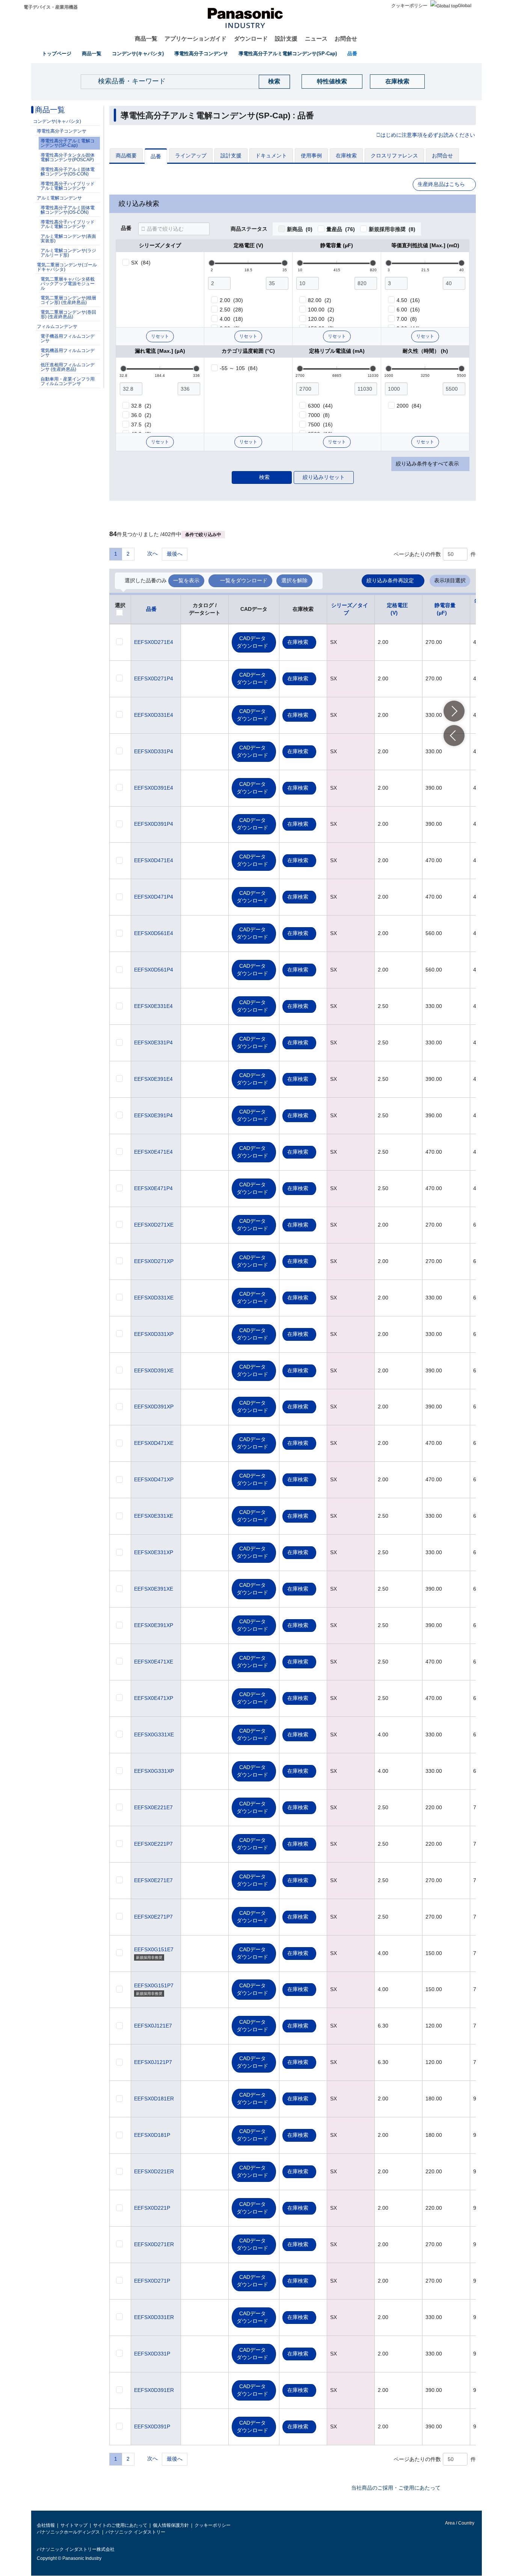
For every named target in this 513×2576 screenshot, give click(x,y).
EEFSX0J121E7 (153, 2026)
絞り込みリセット (324, 477)
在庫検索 (397, 81)
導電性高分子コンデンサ (201, 54)
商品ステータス (249, 229)
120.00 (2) (321, 319)
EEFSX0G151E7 (154, 1949)
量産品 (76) (341, 229)
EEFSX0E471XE (154, 1662)
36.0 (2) (141, 415)
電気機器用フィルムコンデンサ (68, 353)
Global (465, 6)
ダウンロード (251, 39)
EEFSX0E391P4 (153, 1115)
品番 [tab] (156, 156)
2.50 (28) (231, 310)
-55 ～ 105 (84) (239, 368)
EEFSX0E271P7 (153, 1917)
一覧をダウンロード (244, 580)
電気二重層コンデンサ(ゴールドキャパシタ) (67, 267)
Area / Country (459, 2523)
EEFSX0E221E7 (153, 1807)
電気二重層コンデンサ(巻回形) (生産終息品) (68, 314)
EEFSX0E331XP (154, 1552)
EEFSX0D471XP (154, 1479)
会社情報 (46, 2525)
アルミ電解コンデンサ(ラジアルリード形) (68, 253)
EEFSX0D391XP (154, 1407)
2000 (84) (409, 406)
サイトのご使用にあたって (120, 2525)
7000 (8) (319, 415)
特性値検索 (332, 81)
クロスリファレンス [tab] (394, 156)
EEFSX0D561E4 (154, 933)
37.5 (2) (141, 425)
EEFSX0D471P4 (154, 897)
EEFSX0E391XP (154, 1625)
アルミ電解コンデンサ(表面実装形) (68, 239)
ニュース (316, 39)
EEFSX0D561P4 (154, 970)
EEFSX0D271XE (154, 1225)
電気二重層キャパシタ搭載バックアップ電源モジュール (68, 284)
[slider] (212, 263)
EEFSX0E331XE (154, 1516)
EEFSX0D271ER (154, 2244)
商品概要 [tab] (126, 156)
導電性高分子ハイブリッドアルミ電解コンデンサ (68, 186)
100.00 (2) (321, 310)
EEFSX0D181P (152, 2135)
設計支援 (286, 39)
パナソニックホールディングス (68, 2532)
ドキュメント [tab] (271, 156)
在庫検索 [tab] (346, 156)
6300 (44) (320, 406)
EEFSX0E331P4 (153, 1042)
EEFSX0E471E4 (153, 1152)
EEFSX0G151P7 (154, 1985)
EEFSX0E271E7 (153, 1880)
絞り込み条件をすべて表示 (427, 464)
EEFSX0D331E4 (154, 715)
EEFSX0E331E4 (153, 1006)
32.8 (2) (141, 406)
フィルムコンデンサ (57, 326)
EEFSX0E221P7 (153, 1844)
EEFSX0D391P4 (154, 824)
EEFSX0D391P (152, 2426)
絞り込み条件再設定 (390, 580)
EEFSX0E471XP (154, 1698)
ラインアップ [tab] (191, 156)
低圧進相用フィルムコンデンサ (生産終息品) (68, 367)
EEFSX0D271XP (154, 1261)
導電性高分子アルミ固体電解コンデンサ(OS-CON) (68, 172)
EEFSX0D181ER (154, 2099)
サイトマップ (74, 2525)
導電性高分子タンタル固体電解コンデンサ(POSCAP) (68, 157)
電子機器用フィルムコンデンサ (68, 338)
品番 (352, 54)
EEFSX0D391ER (154, 2390)
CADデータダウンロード (252, 642)
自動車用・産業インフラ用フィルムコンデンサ (68, 381)
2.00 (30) (231, 300)
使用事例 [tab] (311, 156)
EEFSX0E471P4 (153, 1188)
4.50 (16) (408, 300)
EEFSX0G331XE (154, 1734)
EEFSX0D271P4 (154, 678)
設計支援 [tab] (231, 156)
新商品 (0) (300, 229)
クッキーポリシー (409, 6)
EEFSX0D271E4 (154, 642)
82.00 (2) (320, 300)
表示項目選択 (450, 580)
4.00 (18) (231, 319)
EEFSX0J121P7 (153, 2062)
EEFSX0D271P (152, 2281)
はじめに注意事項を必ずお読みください (428, 135)
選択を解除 (294, 580)
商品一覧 (146, 39)
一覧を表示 (186, 580)
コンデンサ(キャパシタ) (138, 54)
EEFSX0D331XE (154, 1298)
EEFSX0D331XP (154, 1334)
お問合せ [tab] (442, 156)
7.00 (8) (407, 319)
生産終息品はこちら (441, 184)
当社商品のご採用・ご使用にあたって (396, 2488)
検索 (264, 477)
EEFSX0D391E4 (154, 788)
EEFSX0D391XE (154, 1370)
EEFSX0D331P (152, 2354)
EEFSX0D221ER (154, 2171)
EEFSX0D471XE (154, 1443)
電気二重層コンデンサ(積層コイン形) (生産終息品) (68, 300)
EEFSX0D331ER (154, 2317)
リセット (160, 336)
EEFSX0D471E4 (154, 860)
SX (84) (141, 263)
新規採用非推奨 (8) (392, 229)
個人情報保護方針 (171, 2525)
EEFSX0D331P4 (154, 751)
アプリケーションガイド (195, 39)
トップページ (57, 54)
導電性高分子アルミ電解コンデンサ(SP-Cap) (288, 54)
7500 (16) (320, 425)
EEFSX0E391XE (154, 1589)
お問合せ (346, 39)
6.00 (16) (408, 310)
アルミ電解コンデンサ (59, 198)
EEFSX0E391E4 (153, 1079)
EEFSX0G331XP (154, 1771)
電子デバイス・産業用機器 (51, 7)
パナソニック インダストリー (135, 2532)
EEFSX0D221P (152, 2208)
